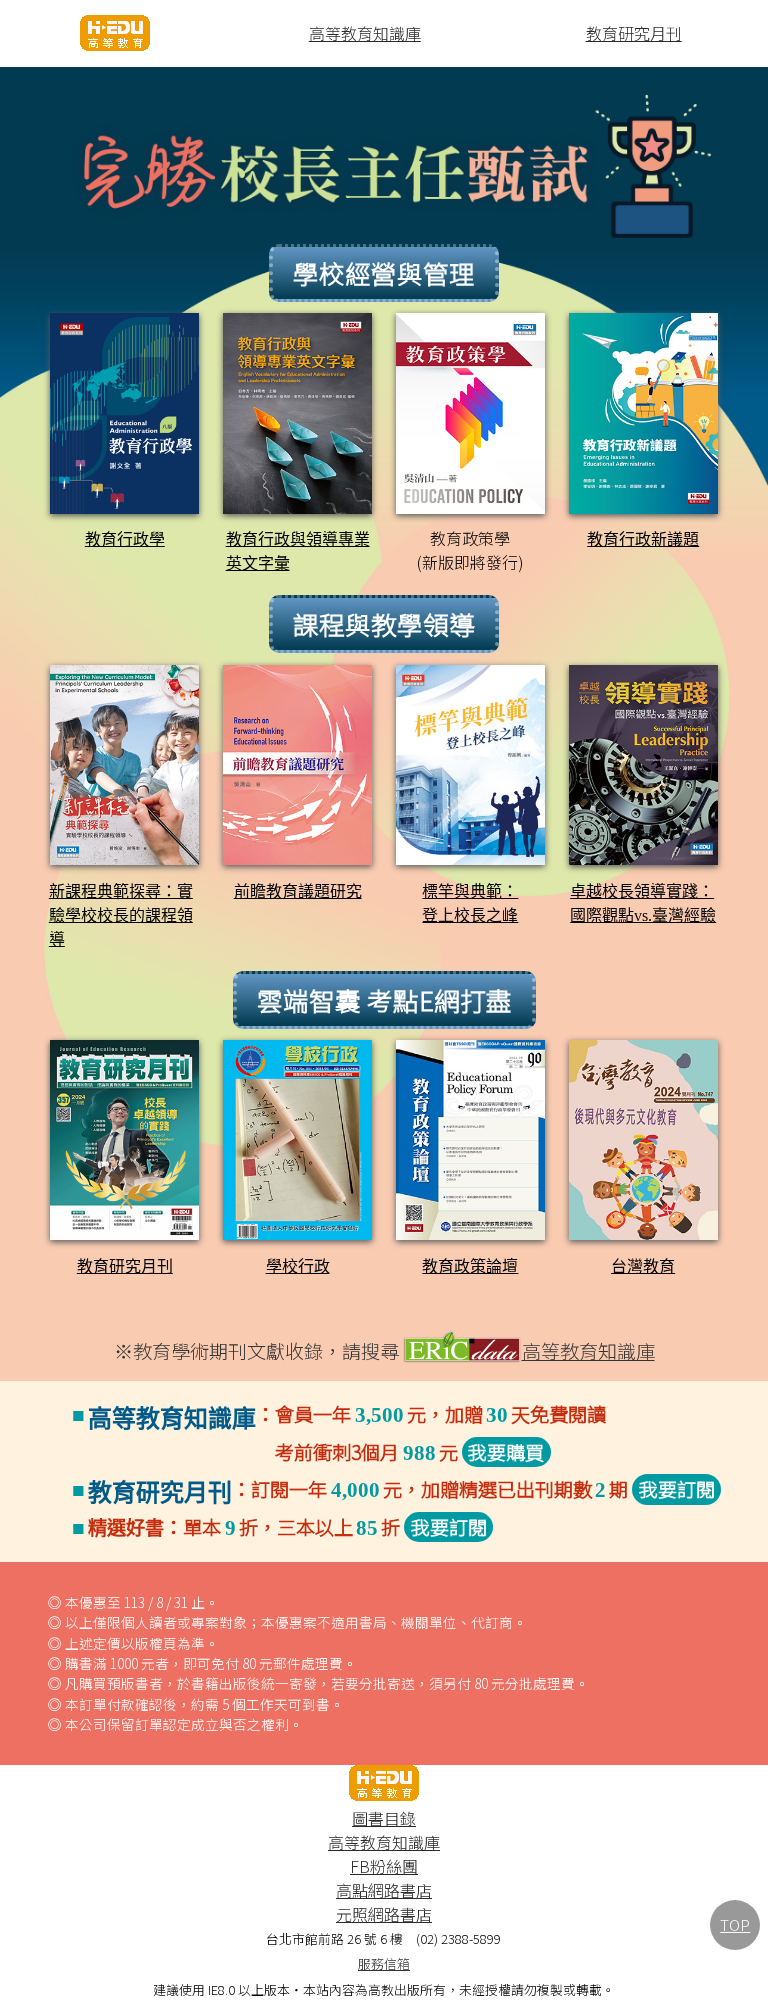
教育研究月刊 (634, 33)
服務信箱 (384, 1963)
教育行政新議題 (643, 539)
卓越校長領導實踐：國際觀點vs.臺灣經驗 (643, 903)
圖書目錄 (384, 1818)
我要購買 (506, 1452)
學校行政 (298, 1266)
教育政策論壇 (470, 1266)
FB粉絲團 (384, 1866)
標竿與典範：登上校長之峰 (470, 903)
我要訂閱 (677, 1489)
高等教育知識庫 (365, 33)
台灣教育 (643, 1266)
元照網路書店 (384, 1914)
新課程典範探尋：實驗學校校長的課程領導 (121, 915)
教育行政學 (125, 539)
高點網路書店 (384, 1890)
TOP (735, 1924)
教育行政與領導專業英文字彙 (298, 551)
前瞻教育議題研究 (298, 891)
